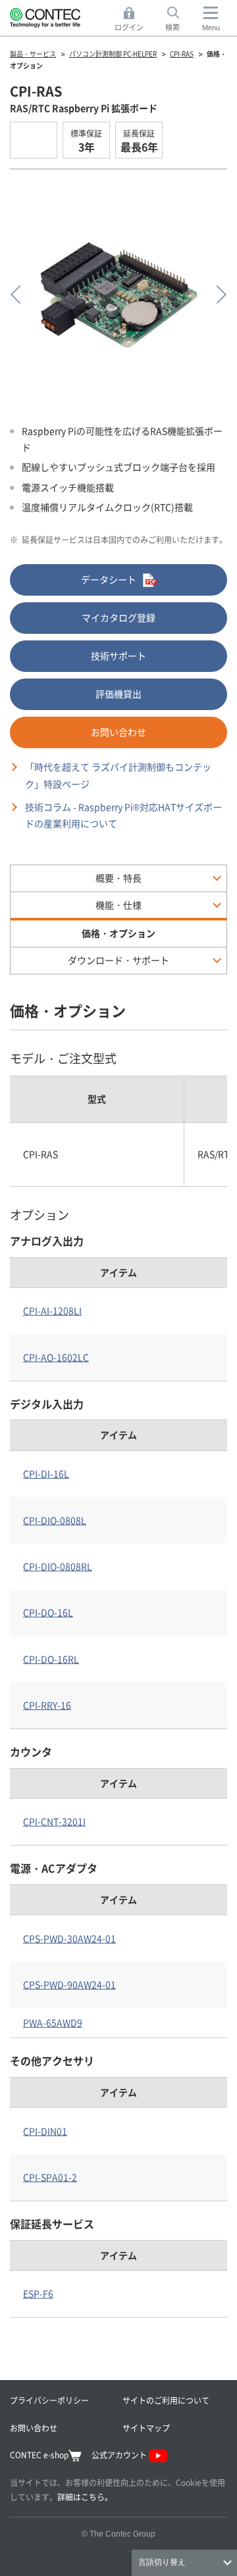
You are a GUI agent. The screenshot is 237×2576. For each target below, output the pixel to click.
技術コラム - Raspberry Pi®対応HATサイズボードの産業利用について (123, 815)
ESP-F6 (38, 2293)
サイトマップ (146, 2428)
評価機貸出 (118, 694)
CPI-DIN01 (45, 2131)
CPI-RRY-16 (47, 1705)
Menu (211, 28)
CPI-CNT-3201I (54, 1821)
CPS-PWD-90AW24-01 (69, 1984)
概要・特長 (118, 878)
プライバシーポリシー (49, 2400)
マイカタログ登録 (118, 617)
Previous (20, 295)
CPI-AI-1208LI (52, 1310)
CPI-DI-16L (46, 1473)
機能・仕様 (118, 905)
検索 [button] (180, 20)
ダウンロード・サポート (118, 960)
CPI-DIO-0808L (55, 1520)
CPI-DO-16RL (51, 1659)
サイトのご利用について (166, 2400)
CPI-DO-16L (48, 1612)
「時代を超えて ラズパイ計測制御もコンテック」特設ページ (118, 775)
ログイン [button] (133, 20)
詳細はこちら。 (85, 2497)
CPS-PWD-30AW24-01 (69, 1938)
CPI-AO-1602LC (56, 1357)
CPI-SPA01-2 (50, 2177)
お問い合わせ (118, 732)
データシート (109, 579)
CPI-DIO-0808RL (58, 1566)
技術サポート (118, 656)
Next (217, 295)
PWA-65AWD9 (53, 2022)
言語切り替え (162, 2562)
